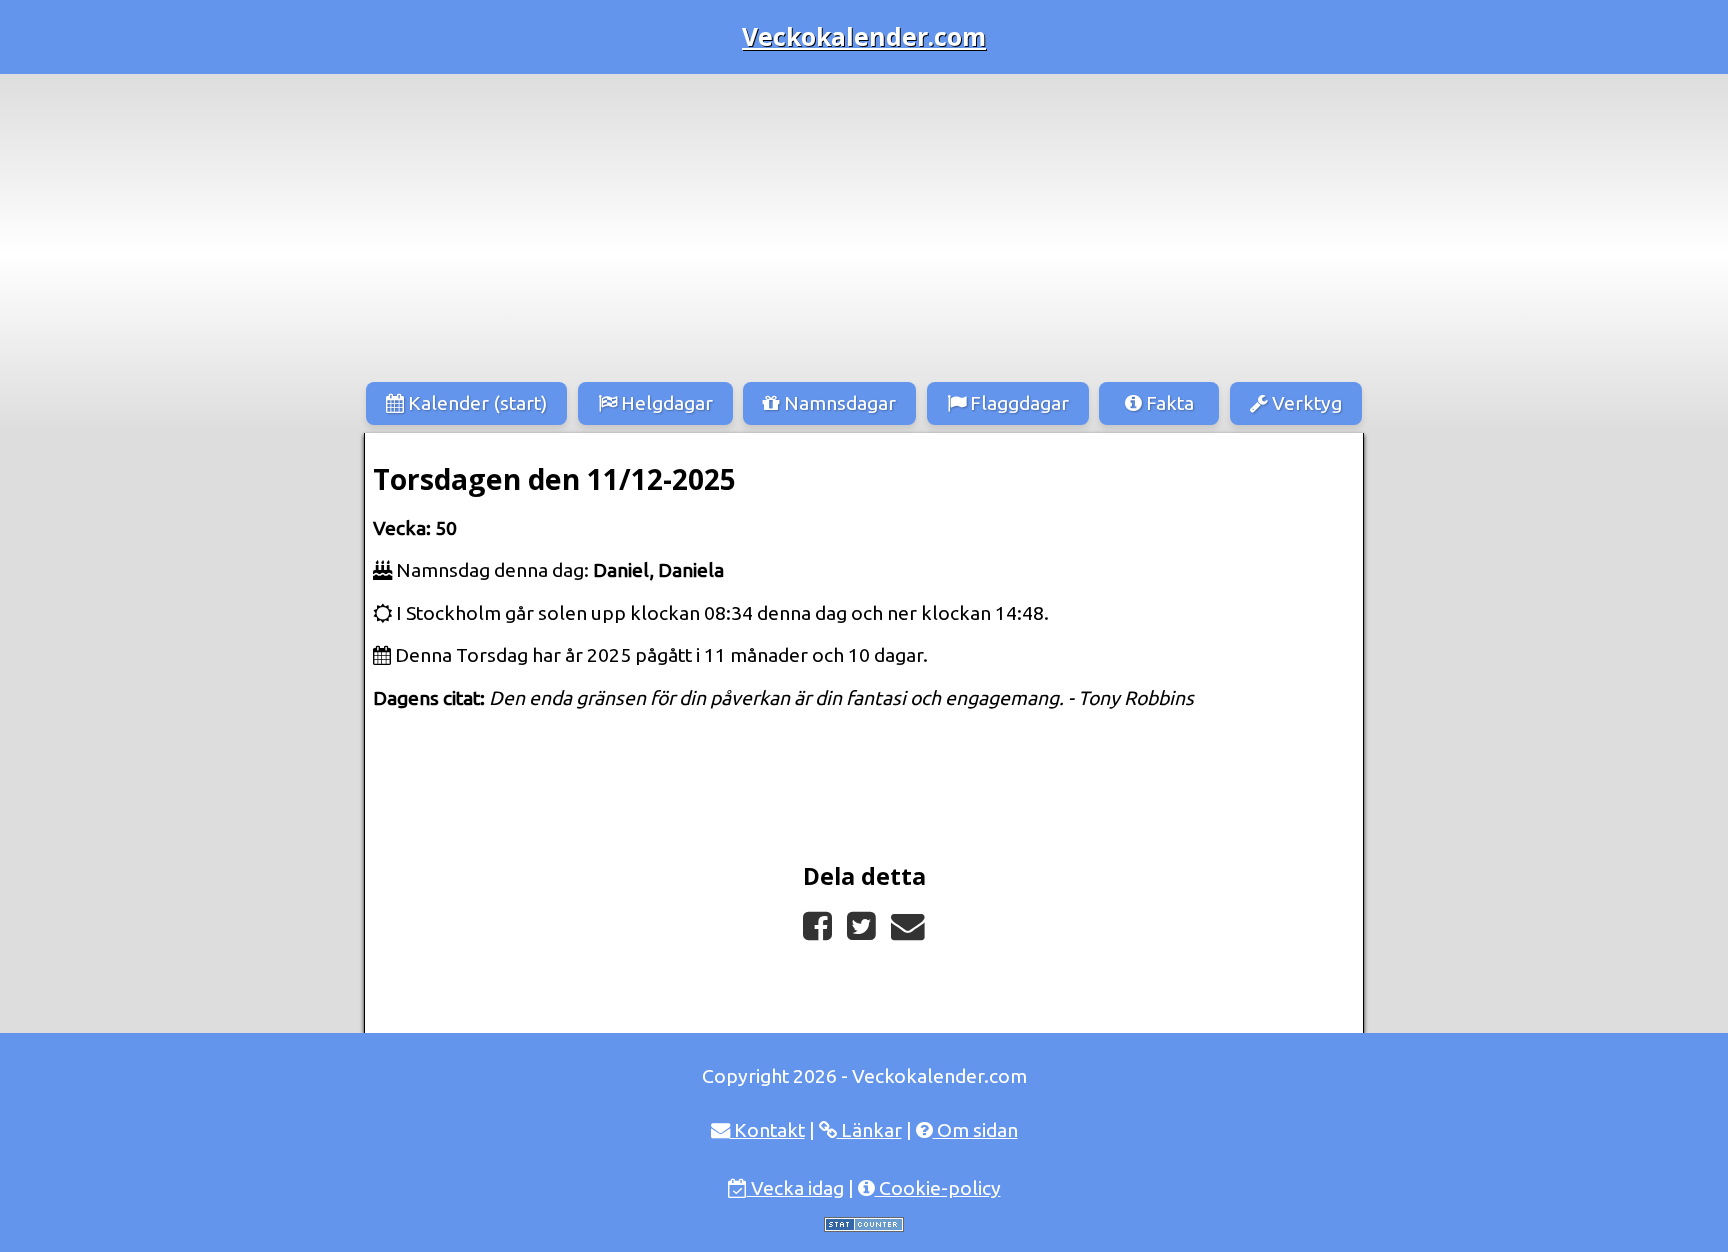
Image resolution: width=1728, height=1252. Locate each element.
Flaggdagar (1017, 403)
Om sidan (975, 1130)
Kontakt (767, 1130)
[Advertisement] (864, 224)
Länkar (869, 1130)
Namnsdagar (838, 403)
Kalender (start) (475, 403)
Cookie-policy (938, 1188)
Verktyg (1305, 403)
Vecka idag (795, 1188)
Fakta (1168, 403)
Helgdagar (665, 403)
